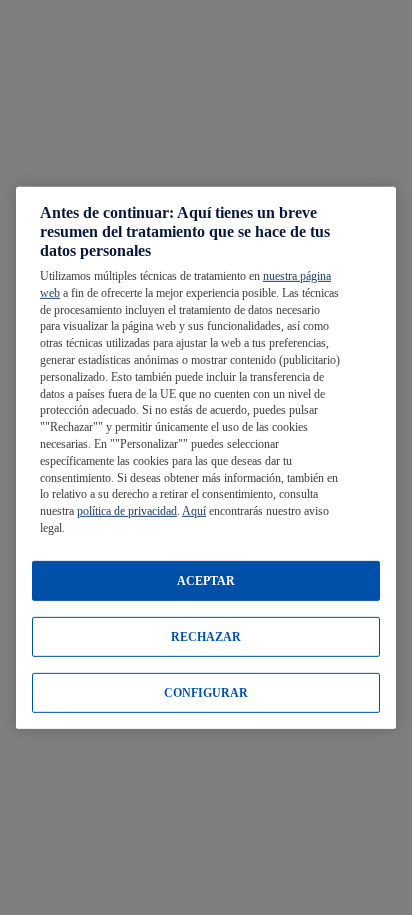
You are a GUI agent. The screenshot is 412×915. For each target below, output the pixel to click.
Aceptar (206, 581)
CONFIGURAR (206, 693)
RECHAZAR (206, 637)
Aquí (194, 511)
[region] (206, 457)
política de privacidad (127, 511)
